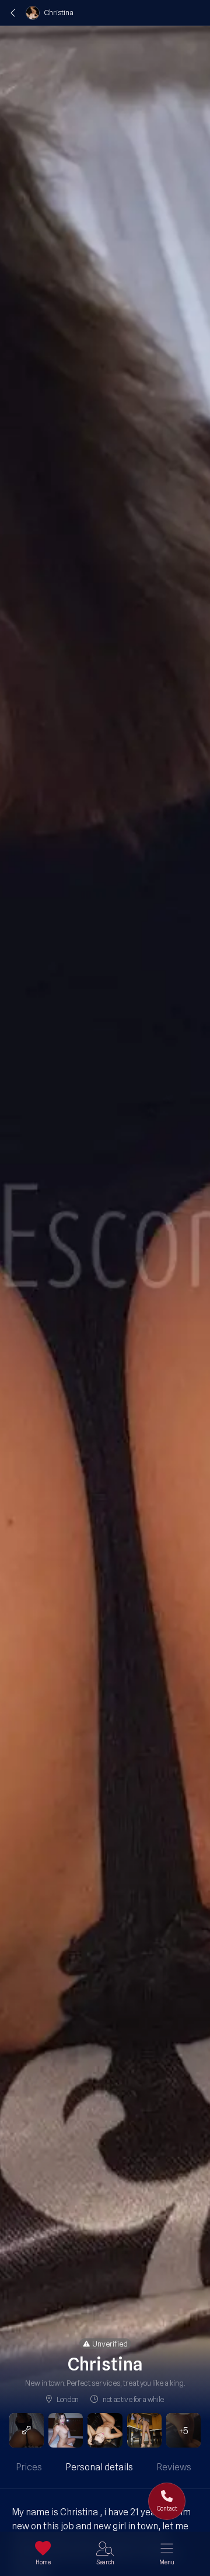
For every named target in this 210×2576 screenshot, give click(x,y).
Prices (29, 2467)
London (68, 2399)
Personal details (99, 2467)
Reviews (174, 2467)
